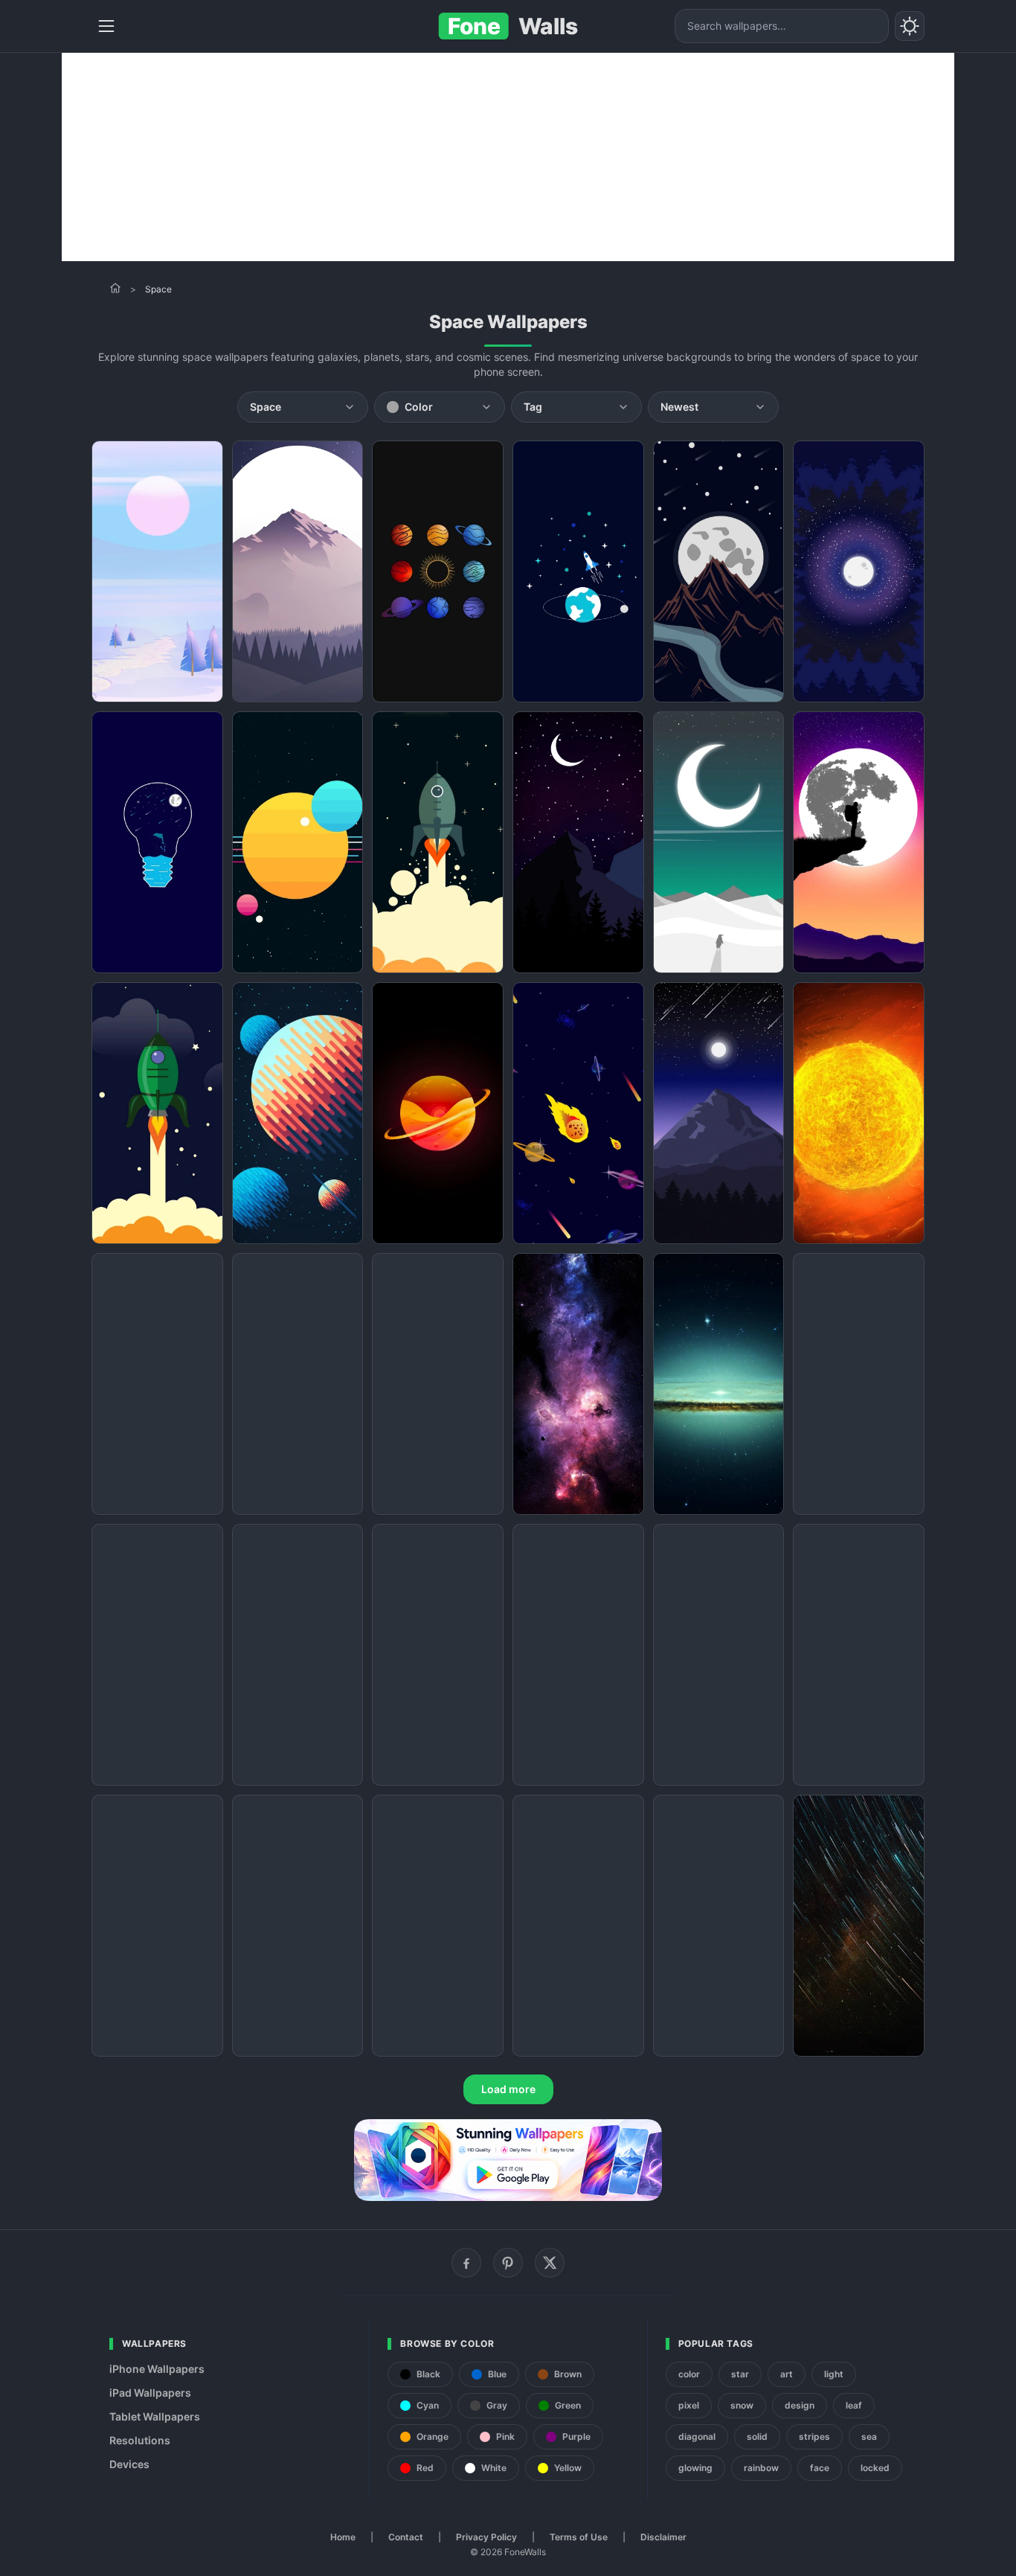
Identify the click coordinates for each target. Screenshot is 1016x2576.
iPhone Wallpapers (157, 2369)
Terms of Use (579, 2537)
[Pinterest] (508, 2263)
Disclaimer (663, 2537)
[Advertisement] (508, 157)
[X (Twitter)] (550, 2263)
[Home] (115, 288)
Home (343, 2537)
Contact (406, 2537)
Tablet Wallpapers (155, 2416)
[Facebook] (466, 2263)
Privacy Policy (486, 2537)
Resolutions (140, 2440)
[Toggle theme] (910, 26)
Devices (129, 2464)
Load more (508, 2089)
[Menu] (106, 26)
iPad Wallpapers (150, 2393)
